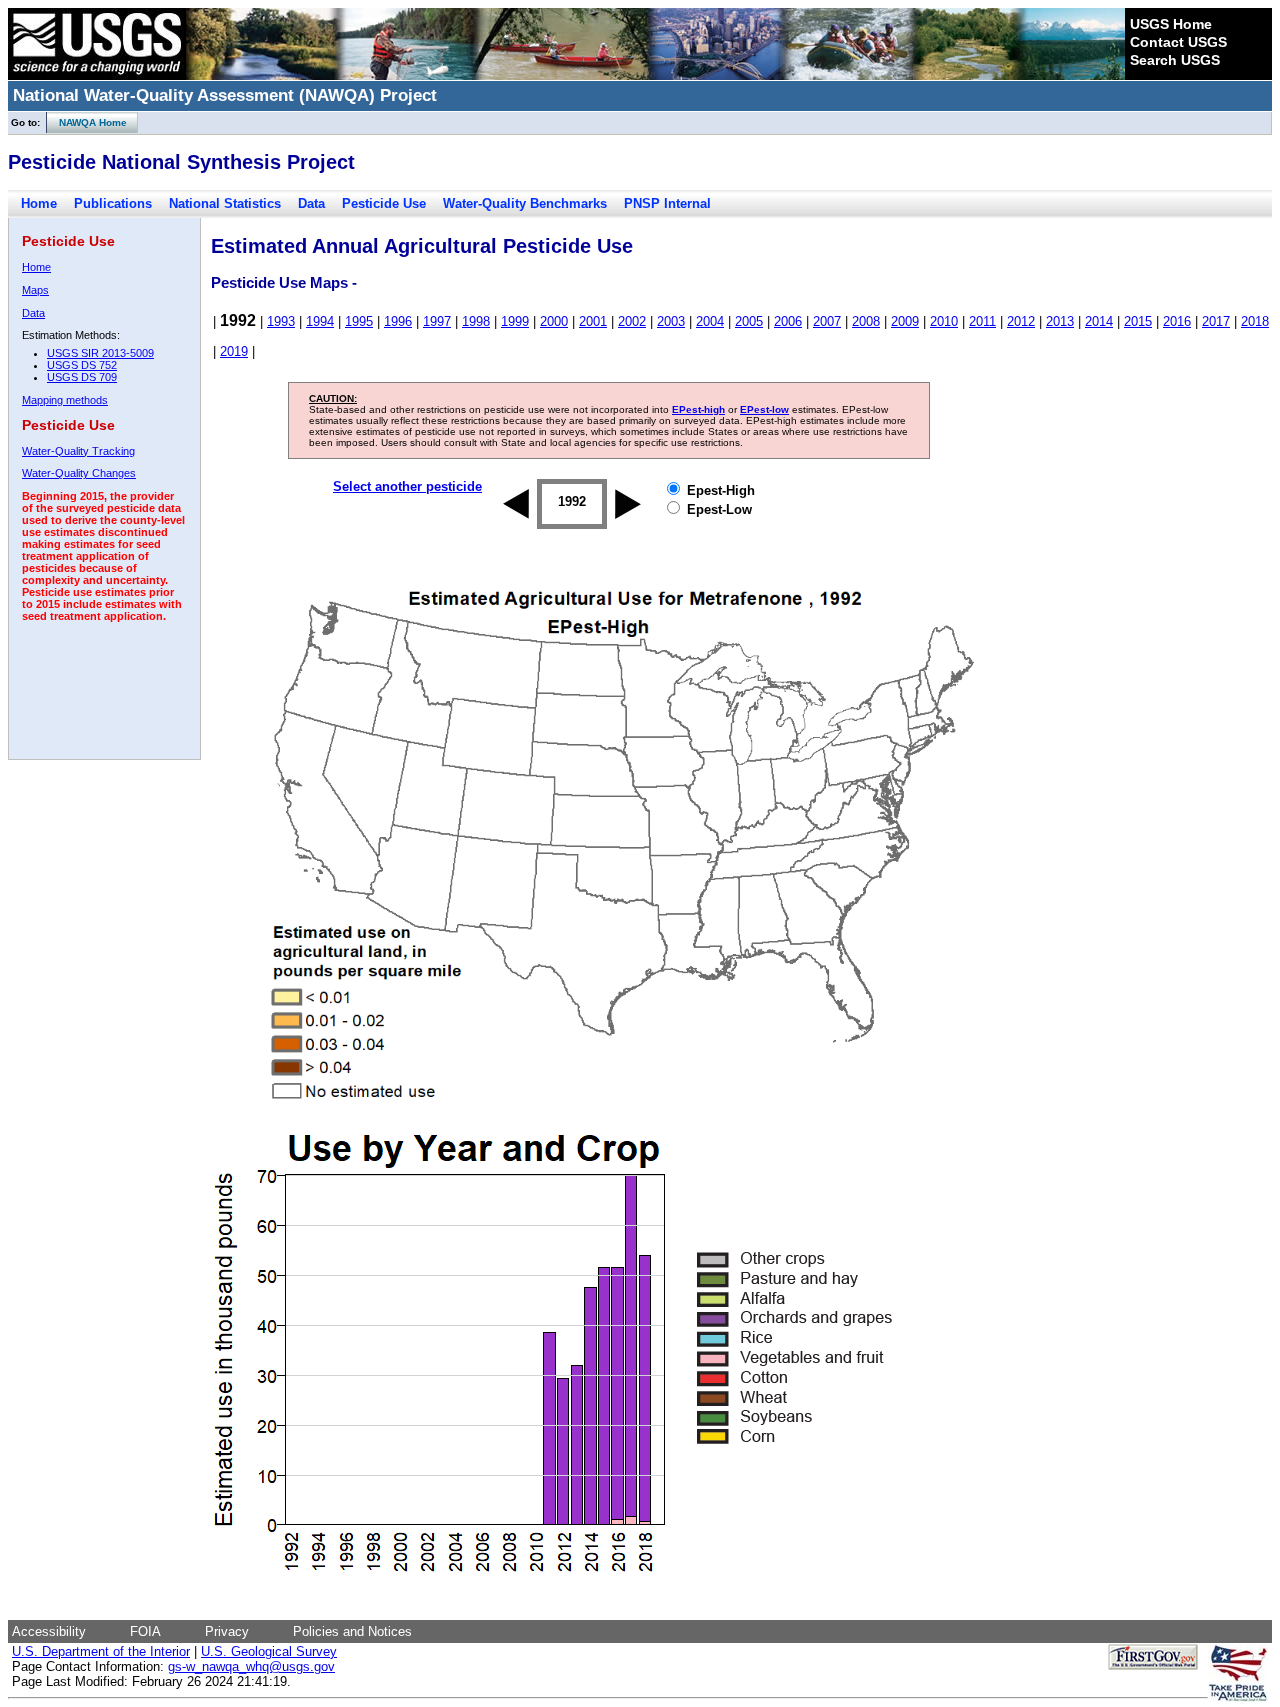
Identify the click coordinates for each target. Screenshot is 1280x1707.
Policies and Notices (352, 1631)
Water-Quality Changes (79, 473)
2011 (982, 321)
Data (311, 203)
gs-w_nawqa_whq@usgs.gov (251, 1666)
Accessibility (49, 1631)
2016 (1177, 321)
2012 (1021, 321)
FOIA (145, 1631)
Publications (113, 203)
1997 (437, 321)
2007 (827, 321)
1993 (281, 321)
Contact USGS (1178, 42)
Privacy (227, 1631)
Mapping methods (65, 400)
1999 (515, 321)
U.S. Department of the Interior (101, 1651)
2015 (1138, 321)
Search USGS (1175, 60)
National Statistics (225, 203)
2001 (593, 321)
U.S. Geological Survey (269, 1651)
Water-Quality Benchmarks (525, 203)
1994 (320, 321)
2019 (234, 351)
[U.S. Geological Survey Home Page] (97, 75)
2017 (1216, 321)
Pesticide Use (384, 203)
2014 (1099, 321)
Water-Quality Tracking (78, 451)
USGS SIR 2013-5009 (100, 353)
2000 (554, 321)
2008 (866, 321)
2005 (749, 321)
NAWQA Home (87, 122)
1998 (476, 321)
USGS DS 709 (82, 377)
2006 (788, 321)
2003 (671, 321)
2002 (632, 321)
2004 (710, 321)
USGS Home (1171, 24)
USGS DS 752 (82, 365)
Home (39, 203)
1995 (359, 321)
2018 (1255, 321)
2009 (905, 321)
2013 (1060, 321)
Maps (35, 290)
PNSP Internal (667, 203)
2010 (944, 321)
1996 (398, 321)
